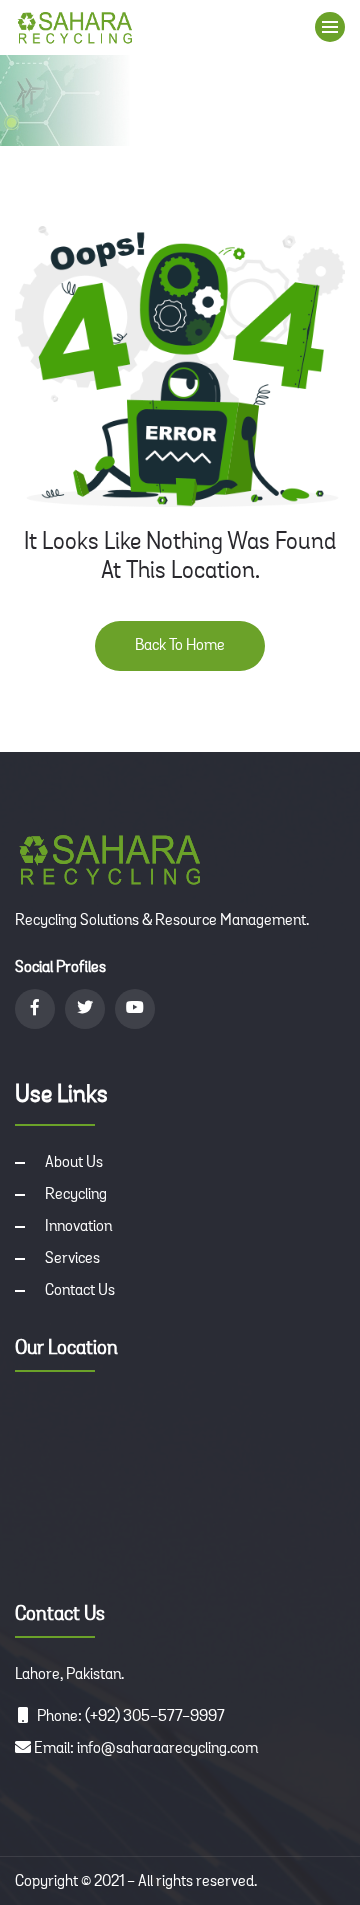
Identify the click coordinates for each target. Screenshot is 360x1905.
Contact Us (80, 1291)
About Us (74, 1163)
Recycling (76, 1195)
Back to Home (180, 646)
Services (72, 1259)
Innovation (78, 1227)
